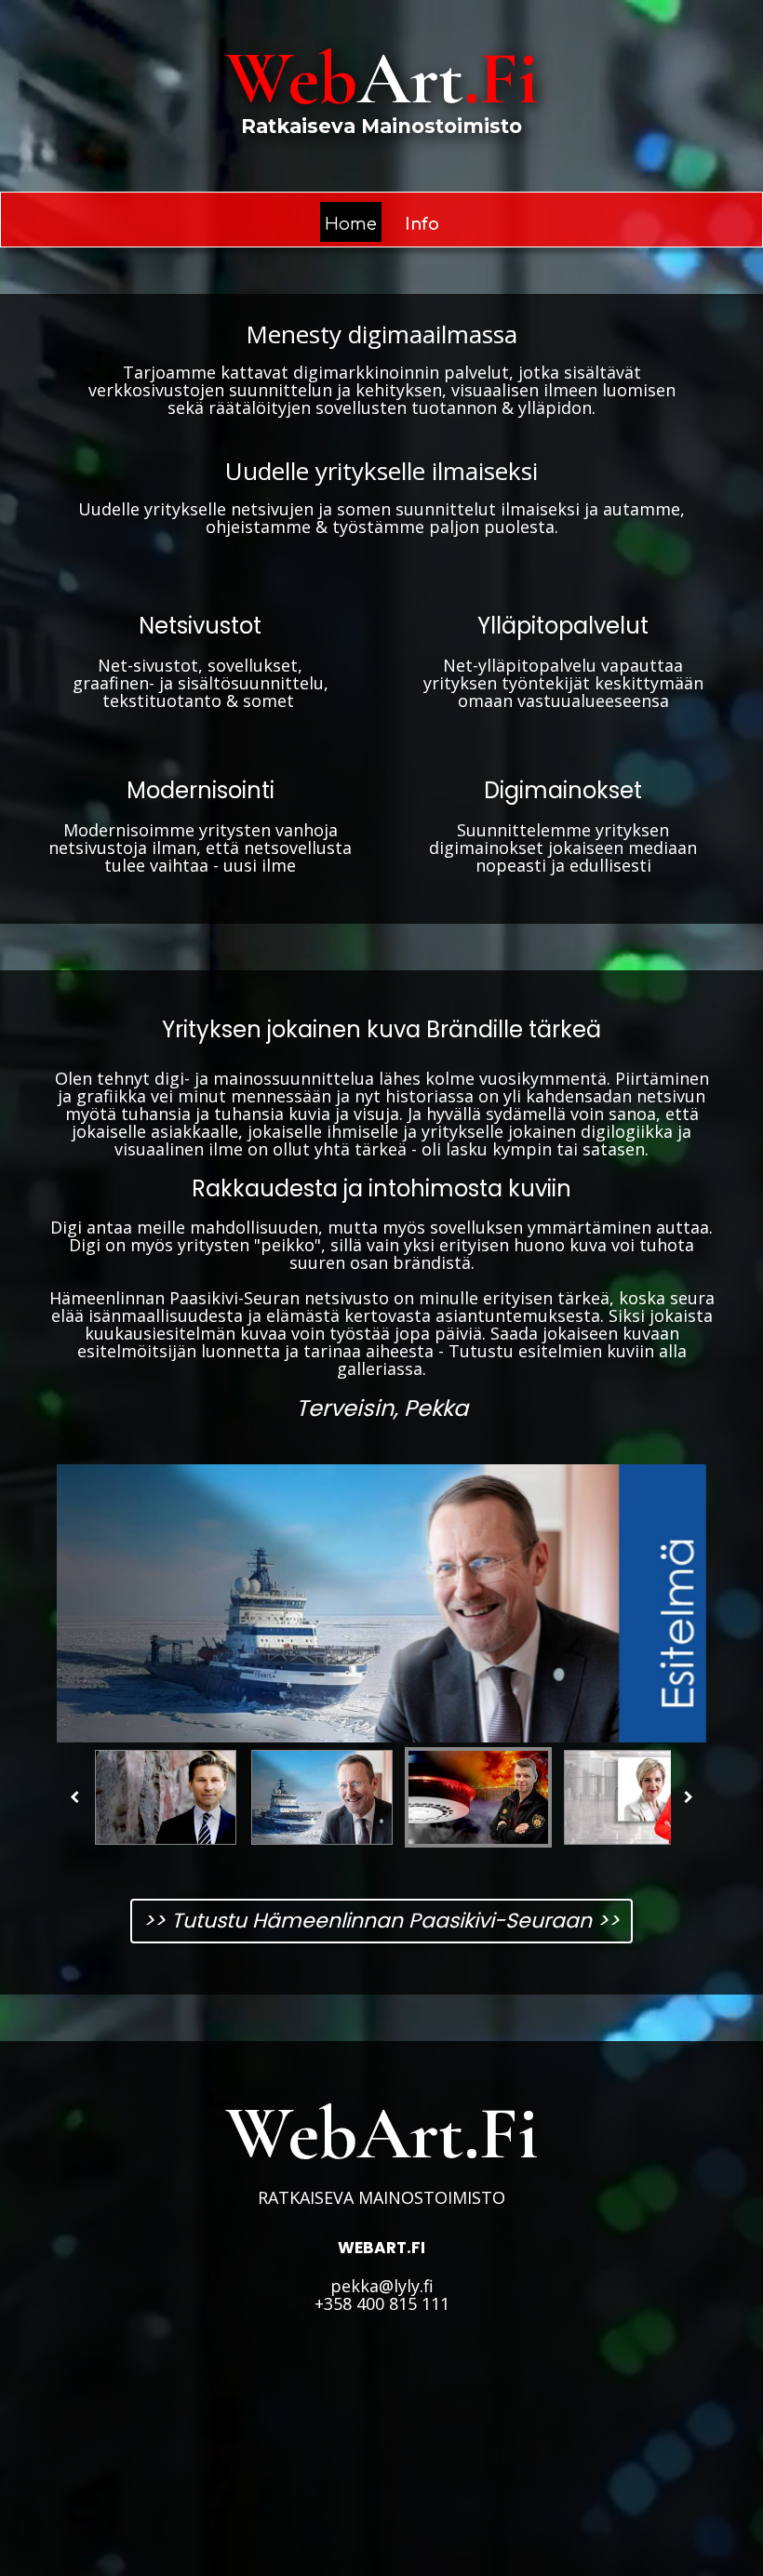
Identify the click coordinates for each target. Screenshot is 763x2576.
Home (351, 224)
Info (422, 224)
